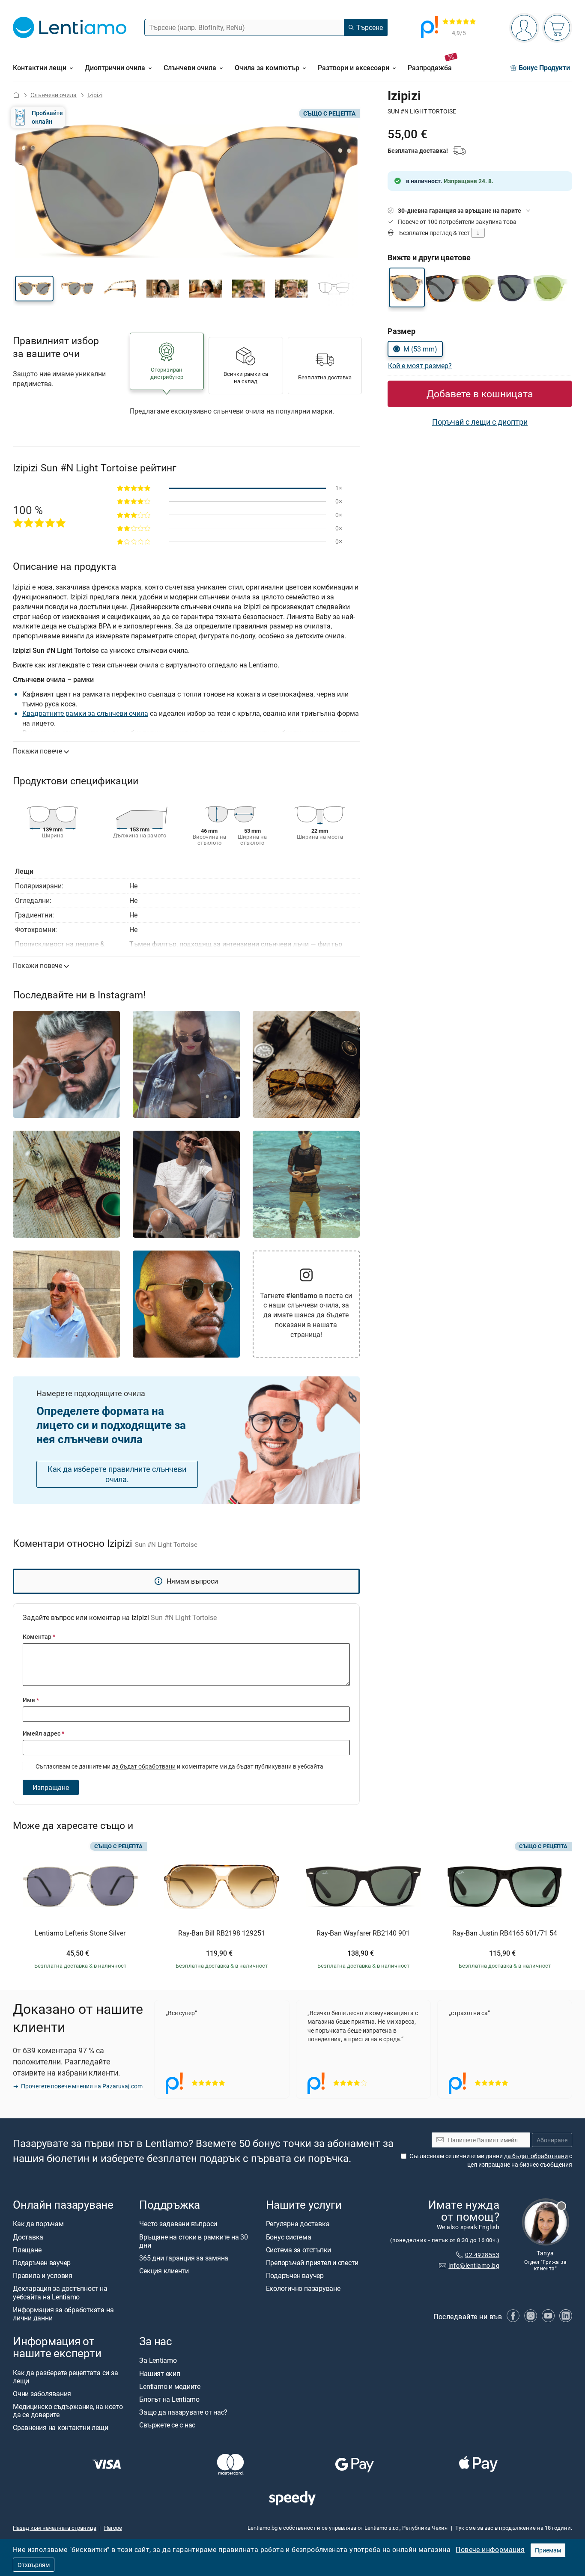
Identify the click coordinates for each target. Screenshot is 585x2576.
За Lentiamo (158, 2360)
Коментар (39, 1636)
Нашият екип (160, 2373)
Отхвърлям (34, 2565)
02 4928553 (482, 2255)
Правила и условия (43, 2275)
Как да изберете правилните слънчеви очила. (117, 1474)
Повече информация (490, 2549)
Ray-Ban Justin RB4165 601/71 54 (505, 1933)
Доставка (28, 2237)
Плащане (27, 2250)
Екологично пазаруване (303, 2289)
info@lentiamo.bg (474, 2265)
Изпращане (51, 1787)
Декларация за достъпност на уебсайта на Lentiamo (60, 2293)
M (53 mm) (420, 349)
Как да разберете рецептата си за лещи (65, 2377)
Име (31, 1700)
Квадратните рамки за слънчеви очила (85, 713)
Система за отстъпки (298, 2250)
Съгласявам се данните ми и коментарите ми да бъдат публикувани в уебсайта (179, 1766)
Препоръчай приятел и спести (312, 2263)
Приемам (548, 2550)
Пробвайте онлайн (47, 117)
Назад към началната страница (55, 2528)
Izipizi (95, 95)
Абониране (552, 2140)
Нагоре (113, 2528)
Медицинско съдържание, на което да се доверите (68, 2411)
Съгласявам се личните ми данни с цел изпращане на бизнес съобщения (491, 2160)
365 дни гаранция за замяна (184, 2258)
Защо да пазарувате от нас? (183, 2412)
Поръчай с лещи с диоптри (480, 422)
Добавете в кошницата (480, 394)
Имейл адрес (43, 1733)
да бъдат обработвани (144, 1766)
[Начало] (16, 95)
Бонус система (289, 2237)
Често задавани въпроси (178, 2224)
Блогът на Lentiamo (169, 2399)
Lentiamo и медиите (170, 2386)
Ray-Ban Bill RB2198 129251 (222, 1933)
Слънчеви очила (54, 95)
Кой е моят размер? (420, 366)
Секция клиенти (164, 2271)
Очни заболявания (42, 2394)
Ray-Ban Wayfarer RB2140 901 (363, 1933)
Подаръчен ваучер (42, 2263)
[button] (34, 289)
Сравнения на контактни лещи (61, 2428)
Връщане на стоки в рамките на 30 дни (193, 2241)
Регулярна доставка (298, 2224)
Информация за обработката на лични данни (63, 2314)
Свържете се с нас (167, 2425)
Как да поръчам (38, 2224)
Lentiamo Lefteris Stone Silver (80, 1933)
